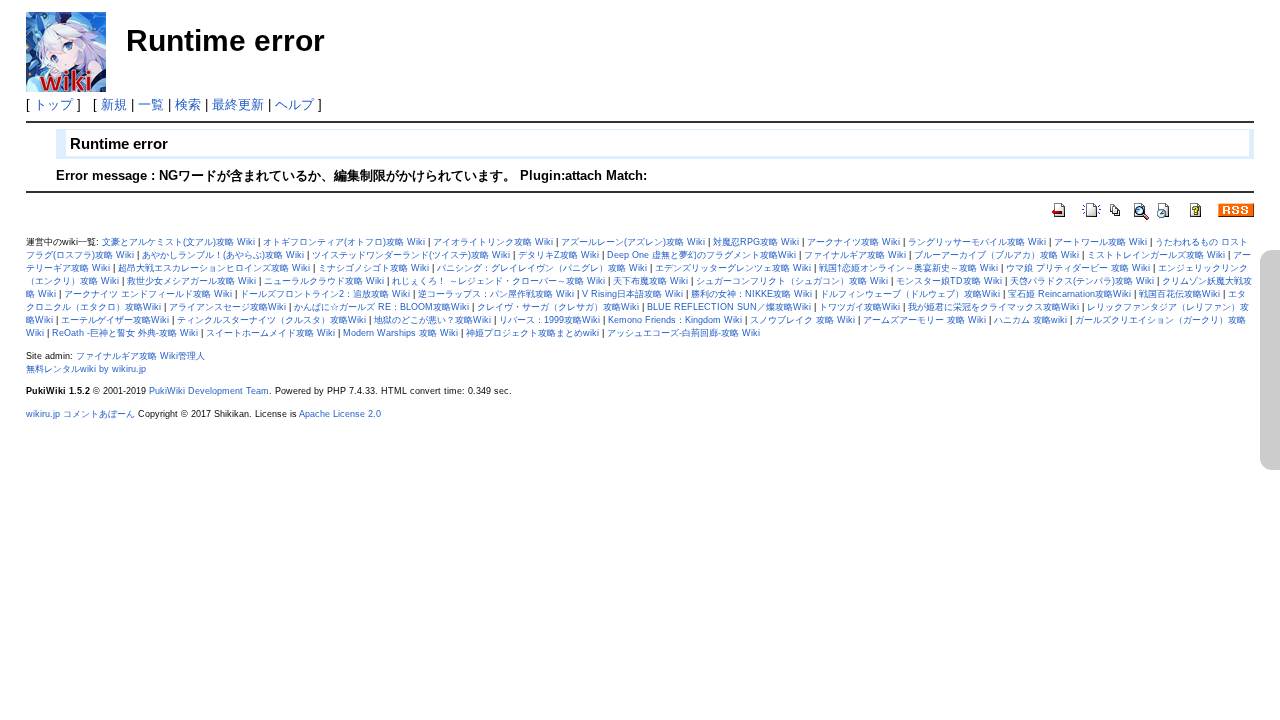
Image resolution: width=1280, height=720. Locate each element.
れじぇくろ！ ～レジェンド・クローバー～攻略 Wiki (498, 281)
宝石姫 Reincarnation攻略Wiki (1069, 294)
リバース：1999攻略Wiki (549, 320)
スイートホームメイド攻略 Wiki (270, 333)
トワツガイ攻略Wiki (859, 307)
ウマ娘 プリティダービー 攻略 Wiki (1078, 268)
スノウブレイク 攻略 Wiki (802, 320)
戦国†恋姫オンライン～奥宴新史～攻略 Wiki (908, 268)
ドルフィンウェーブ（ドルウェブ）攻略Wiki (910, 294)
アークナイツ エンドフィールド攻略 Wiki (148, 294)
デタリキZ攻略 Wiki (558, 255)
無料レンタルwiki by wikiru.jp (86, 369)
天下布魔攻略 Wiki (650, 281)
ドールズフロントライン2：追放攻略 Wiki (325, 294)
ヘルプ (294, 104)
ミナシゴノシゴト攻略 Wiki (373, 268)
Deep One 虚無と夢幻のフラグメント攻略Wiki (701, 255)
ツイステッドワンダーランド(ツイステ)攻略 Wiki (411, 255)
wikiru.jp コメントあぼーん (80, 414)
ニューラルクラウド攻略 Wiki (324, 281)
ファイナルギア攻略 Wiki (855, 255)
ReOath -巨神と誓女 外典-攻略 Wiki (125, 333)
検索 (188, 104)
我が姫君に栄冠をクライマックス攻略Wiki (993, 307)
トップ (53, 104)
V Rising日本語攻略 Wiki (632, 294)
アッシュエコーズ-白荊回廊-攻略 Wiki (683, 333)
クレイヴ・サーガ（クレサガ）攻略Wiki (558, 307)
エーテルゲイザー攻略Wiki (115, 320)
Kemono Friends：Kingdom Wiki (675, 320)
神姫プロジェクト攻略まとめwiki (532, 333)
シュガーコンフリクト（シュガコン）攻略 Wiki (792, 281)
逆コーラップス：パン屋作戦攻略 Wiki (496, 294)
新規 (114, 104)
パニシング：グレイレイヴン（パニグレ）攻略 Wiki (542, 268)
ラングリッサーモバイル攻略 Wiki (977, 242)
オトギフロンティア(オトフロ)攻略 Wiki (344, 242)
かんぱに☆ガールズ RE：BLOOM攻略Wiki (381, 307)
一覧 (151, 104)
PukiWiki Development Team (209, 391)
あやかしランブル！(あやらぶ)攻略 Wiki (223, 255)
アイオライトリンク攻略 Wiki (493, 242)
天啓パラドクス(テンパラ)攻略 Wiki (1082, 281)
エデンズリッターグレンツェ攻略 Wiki (733, 268)
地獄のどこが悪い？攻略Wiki (432, 320)
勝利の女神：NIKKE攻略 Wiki (751, 294)
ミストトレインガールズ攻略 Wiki (1156, 255)
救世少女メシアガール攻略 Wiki (191, 281)
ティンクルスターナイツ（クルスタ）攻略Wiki (271, 320)
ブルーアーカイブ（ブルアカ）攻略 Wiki (996, 255)
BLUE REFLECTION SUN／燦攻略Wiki (729, 307)
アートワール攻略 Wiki (1100, 242)
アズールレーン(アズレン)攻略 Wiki (633, 242)
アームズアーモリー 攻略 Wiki (924, 320)
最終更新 (238, 104)
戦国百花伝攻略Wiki (1179, 294)
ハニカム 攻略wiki (1030, 320)
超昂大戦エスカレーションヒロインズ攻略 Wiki (214, 268)
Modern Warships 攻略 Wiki (400, 333)
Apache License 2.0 (340, 414)
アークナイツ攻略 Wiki (853, 242)
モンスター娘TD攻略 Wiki (949, 281)
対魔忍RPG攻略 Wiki (756, 242)
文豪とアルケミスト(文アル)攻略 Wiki (178, 242)
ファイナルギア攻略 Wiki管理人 (140, 356)
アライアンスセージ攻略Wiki (227, 307)
